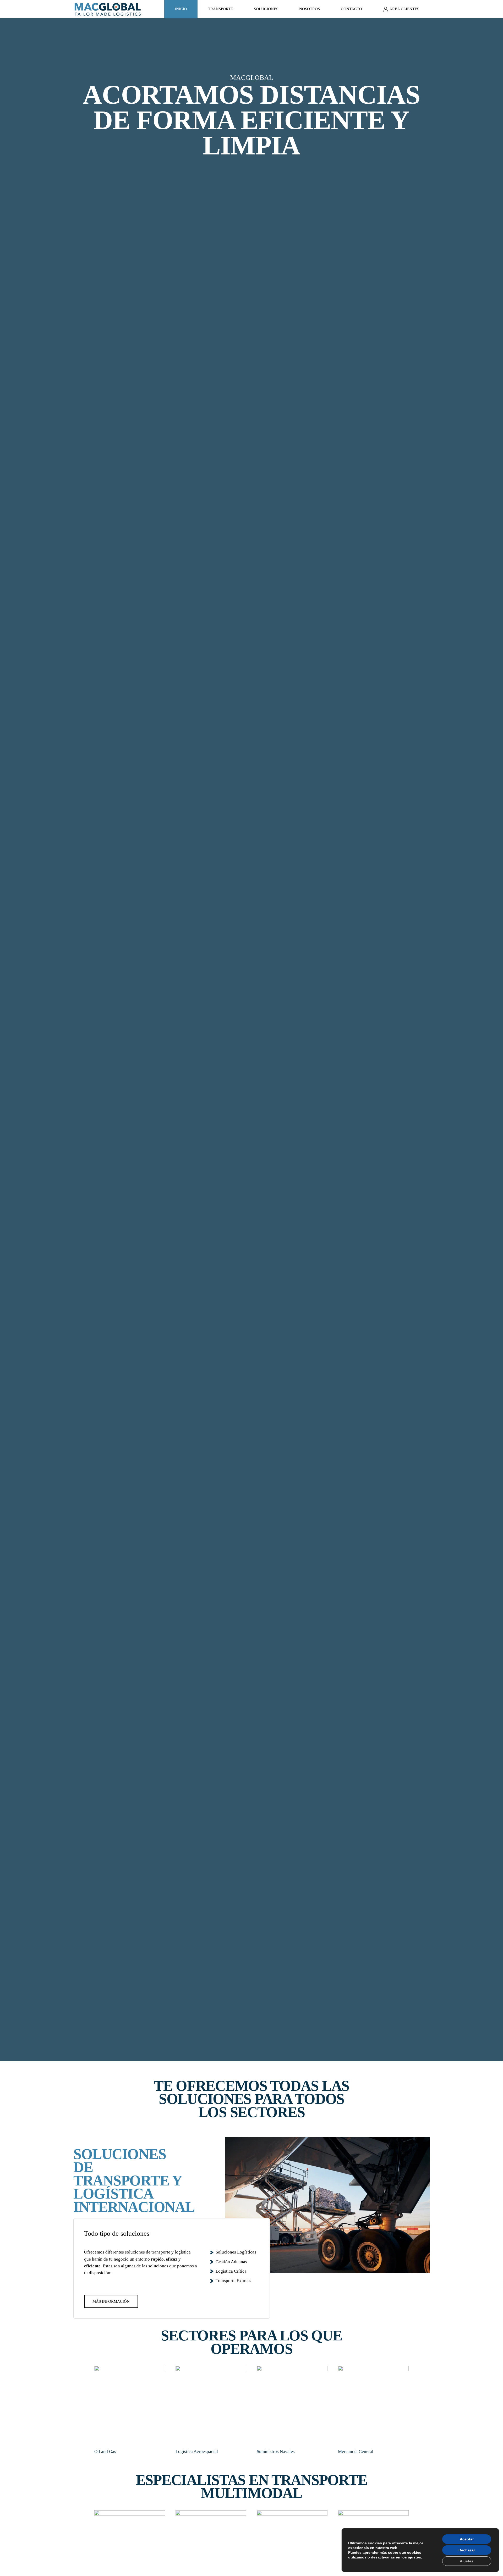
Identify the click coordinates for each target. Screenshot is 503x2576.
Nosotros (310, 9)
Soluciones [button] (266, 9)
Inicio (181, 9)
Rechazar (467, 2550)
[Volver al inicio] (107, 9)
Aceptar (467, 2539)
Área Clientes (404, 9)
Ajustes (467, 2561)
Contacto (351, 9)
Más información (111, 2301)
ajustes (414, 2557)
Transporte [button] (220, 9)
